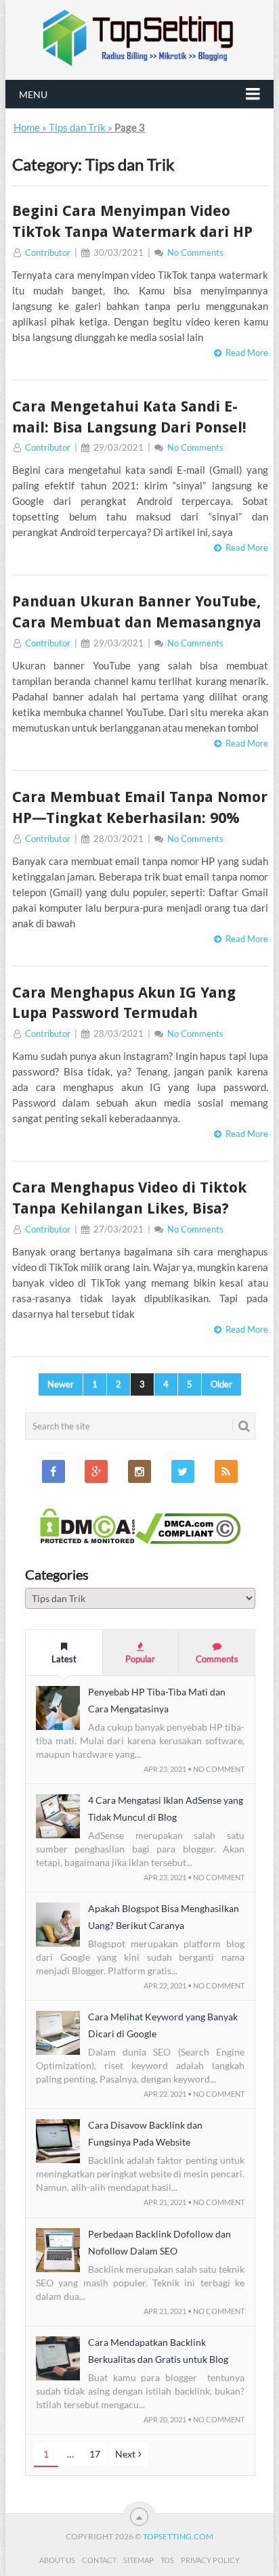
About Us (57, 2560)
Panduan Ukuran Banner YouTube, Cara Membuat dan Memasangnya (137, 612)
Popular (140, 1659)
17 (95, 2454)
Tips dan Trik (77, 127)
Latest (64, 1659)
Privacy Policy (210, 2560)
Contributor (48, 252)
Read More (245, 353)
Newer (61, 1384)
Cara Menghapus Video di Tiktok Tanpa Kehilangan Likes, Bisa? (129, 1198)
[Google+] (96, 1471)
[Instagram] (139, 1471)
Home (27, 127)
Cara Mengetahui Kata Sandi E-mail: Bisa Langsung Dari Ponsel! (129, 417)
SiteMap (138, 2560)
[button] (58, 1708)
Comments (217, 1659)
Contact (99, 2560)
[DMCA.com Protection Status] (88, 1540)
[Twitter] (183, 1471)
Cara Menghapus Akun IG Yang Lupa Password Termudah (124, 1003)
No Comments (195, 252)
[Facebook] (53, 1471)
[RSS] (226, 1471)
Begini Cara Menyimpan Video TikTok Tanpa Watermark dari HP (132, 221)
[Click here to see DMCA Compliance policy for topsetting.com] (188, 1540)
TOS (167, 2560)
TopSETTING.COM (178, 2536)
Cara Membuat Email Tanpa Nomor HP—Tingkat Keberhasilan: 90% (140, 807)
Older (221, 1384)
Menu (33, 94)
